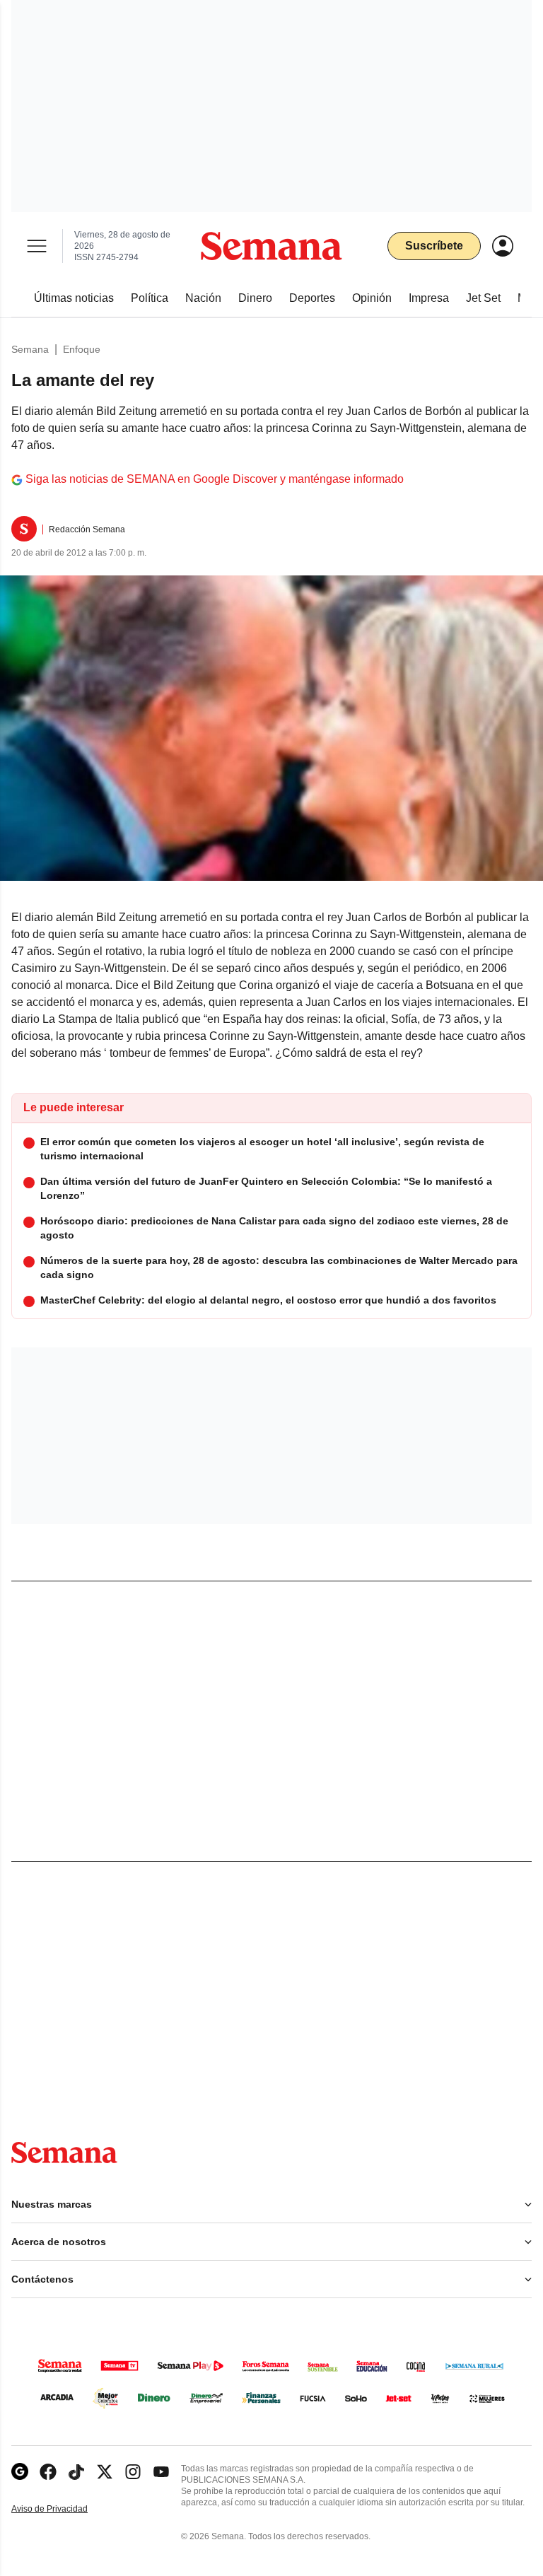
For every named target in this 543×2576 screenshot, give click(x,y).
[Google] (20, 2472)
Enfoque (82, 349)
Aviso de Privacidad (64, 2509)
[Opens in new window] (48, 2472)
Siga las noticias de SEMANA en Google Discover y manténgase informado (215, 479)
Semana (30, 349)
